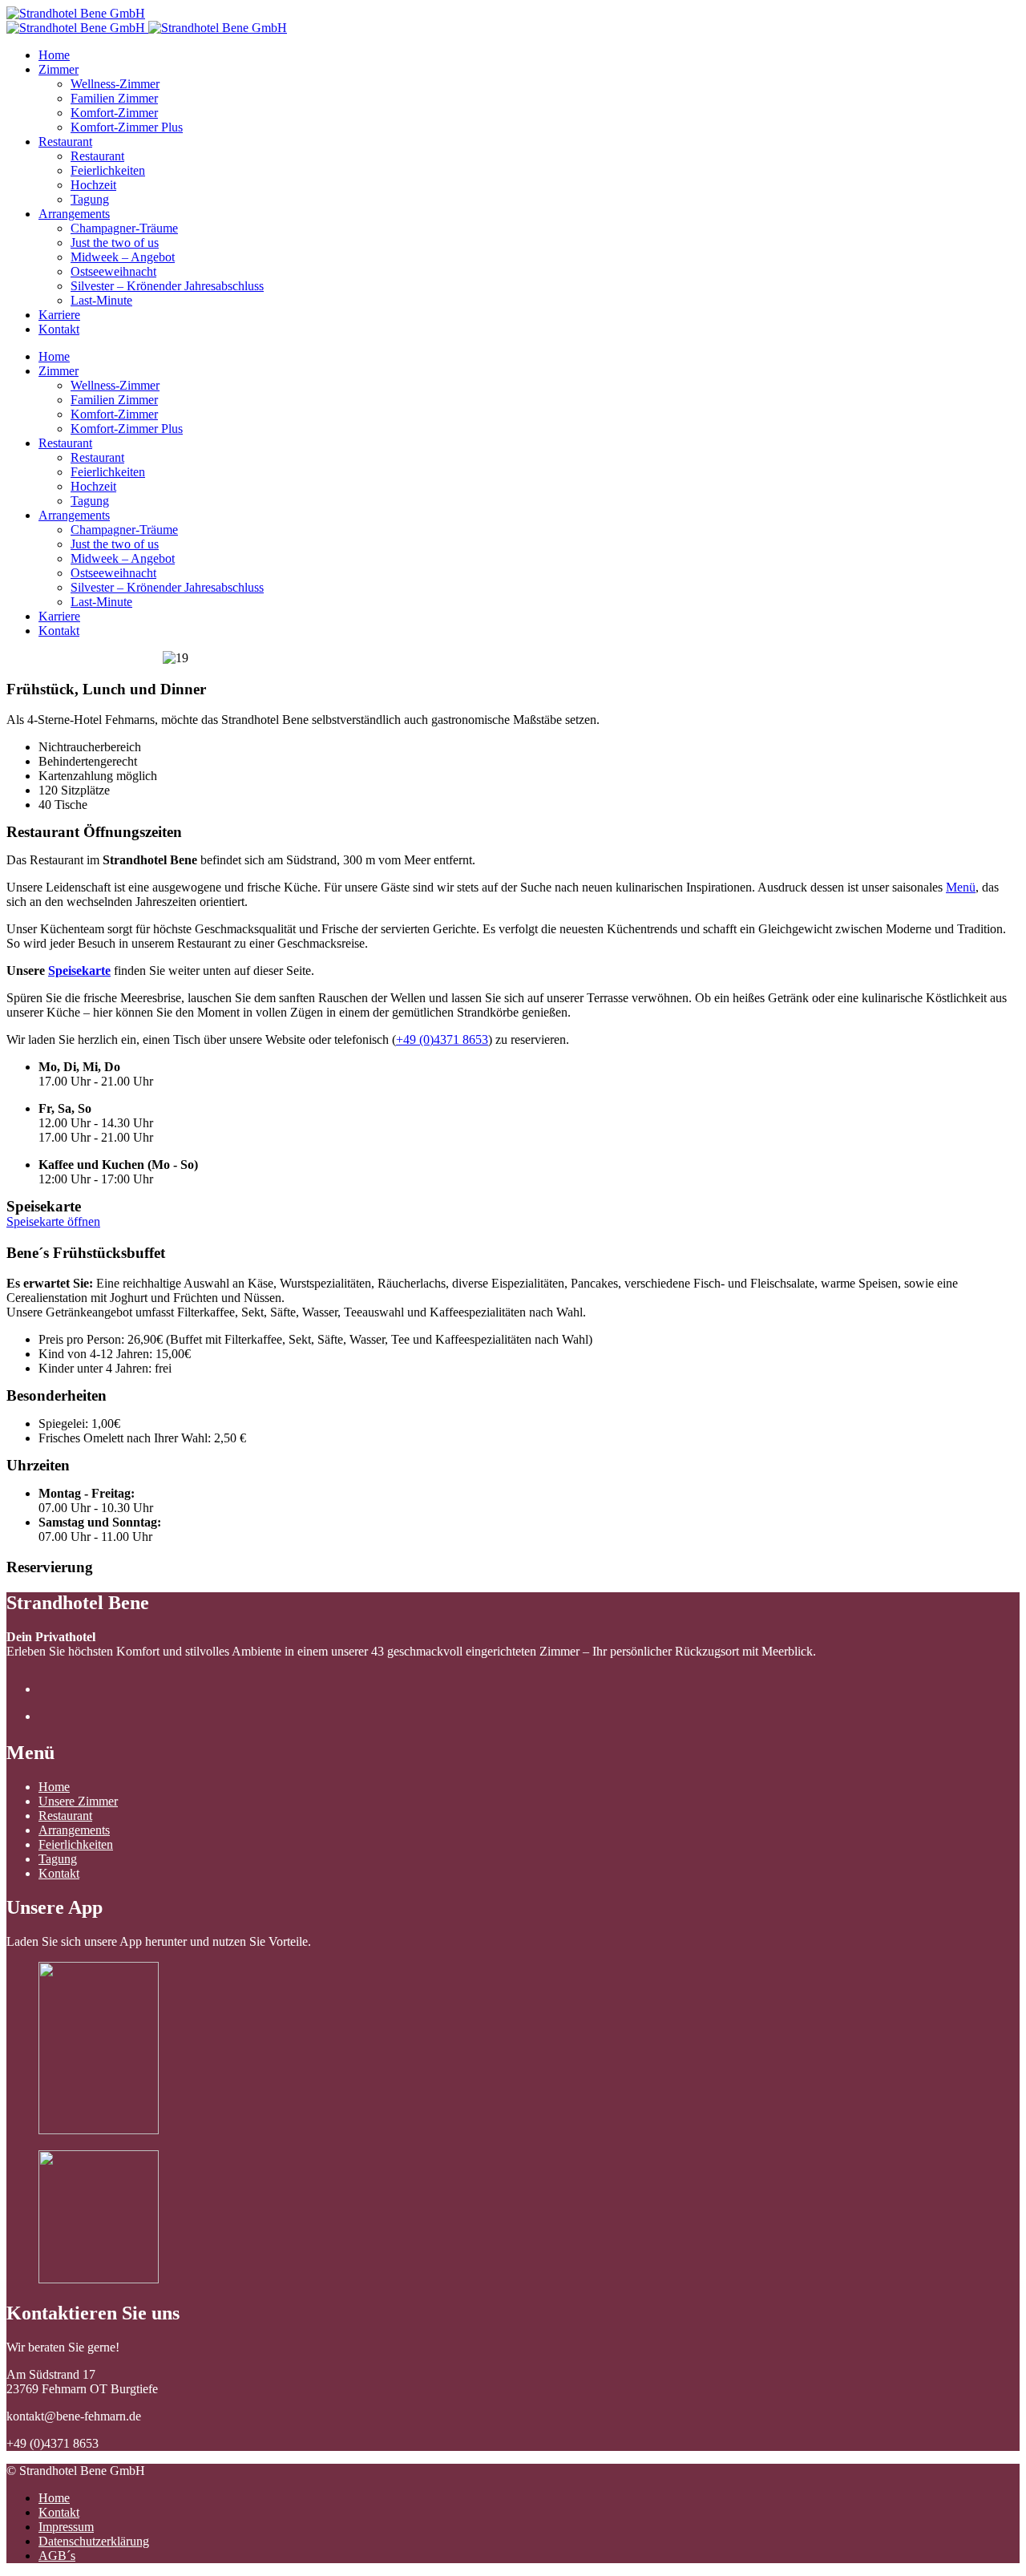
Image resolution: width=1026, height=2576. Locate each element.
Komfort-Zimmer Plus (127, 127)
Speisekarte (79, 971)
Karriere (59, 315)
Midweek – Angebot (123, 257)
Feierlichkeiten (108, 170)
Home (54, 55)
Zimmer (59, 69)
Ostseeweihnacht (113, 271)
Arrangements (74, 214)
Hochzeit (93, 185)
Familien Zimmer (114, 98)
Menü (961, 887)
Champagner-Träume (124, 228)
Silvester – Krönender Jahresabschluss (167, 286)
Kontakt (59, 329)
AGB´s (57, 2556)
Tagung (90, 199)
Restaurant (65, 142)
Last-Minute (101, 300)
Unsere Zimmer (78, 1801)
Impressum (66, 2527)
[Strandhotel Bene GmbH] (76, 13)
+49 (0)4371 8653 (442, 1039)
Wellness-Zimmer (115, 84)
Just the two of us (115, 243)
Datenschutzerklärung (94, 2541)
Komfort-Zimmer (114, 113)
